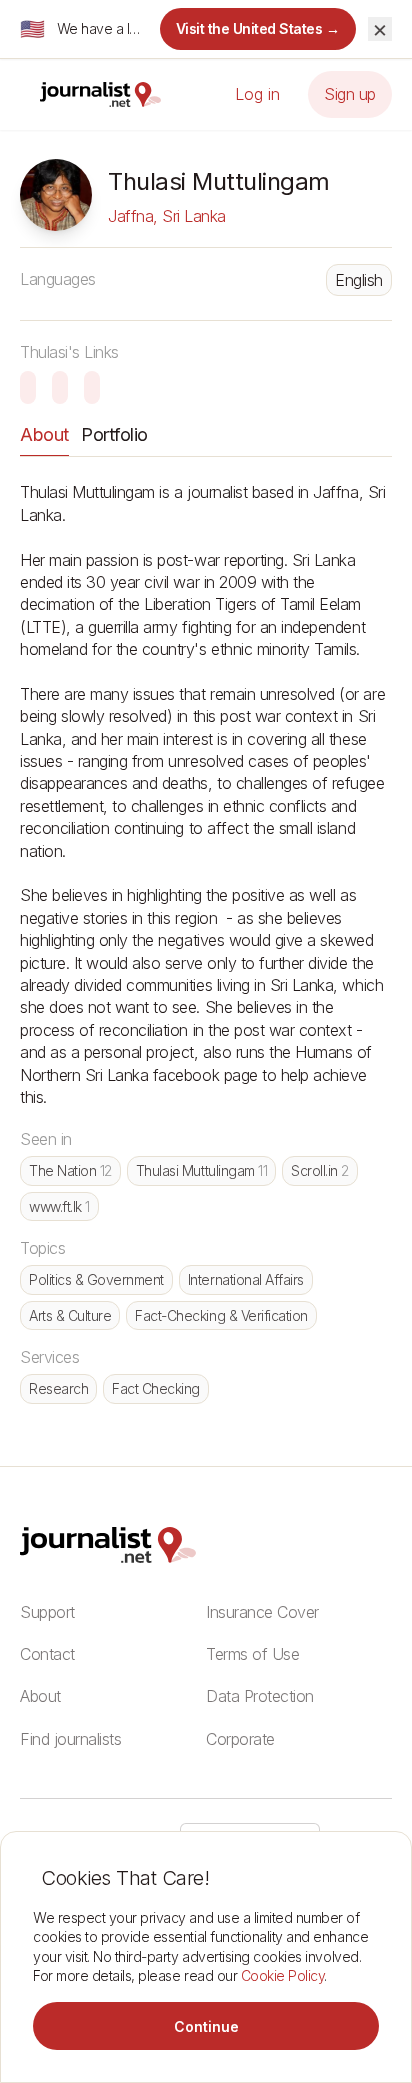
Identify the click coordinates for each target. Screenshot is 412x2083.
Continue (206, 2026)
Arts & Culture (70, 1315)
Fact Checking (156, 1388)
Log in (257, 94)
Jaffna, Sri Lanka (167, 216)
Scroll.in (320, 1170)
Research (58, 1388)
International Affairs (246, 1279)
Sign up (350, 94)
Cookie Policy (283, 1975)
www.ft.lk (59, 1206)
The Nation (70, 1170)
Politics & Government (96, 1279)
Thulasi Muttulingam (201, 1170)
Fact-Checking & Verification (221, 1315)
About (44, 434)
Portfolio (114, 434)
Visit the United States (258, 28)
